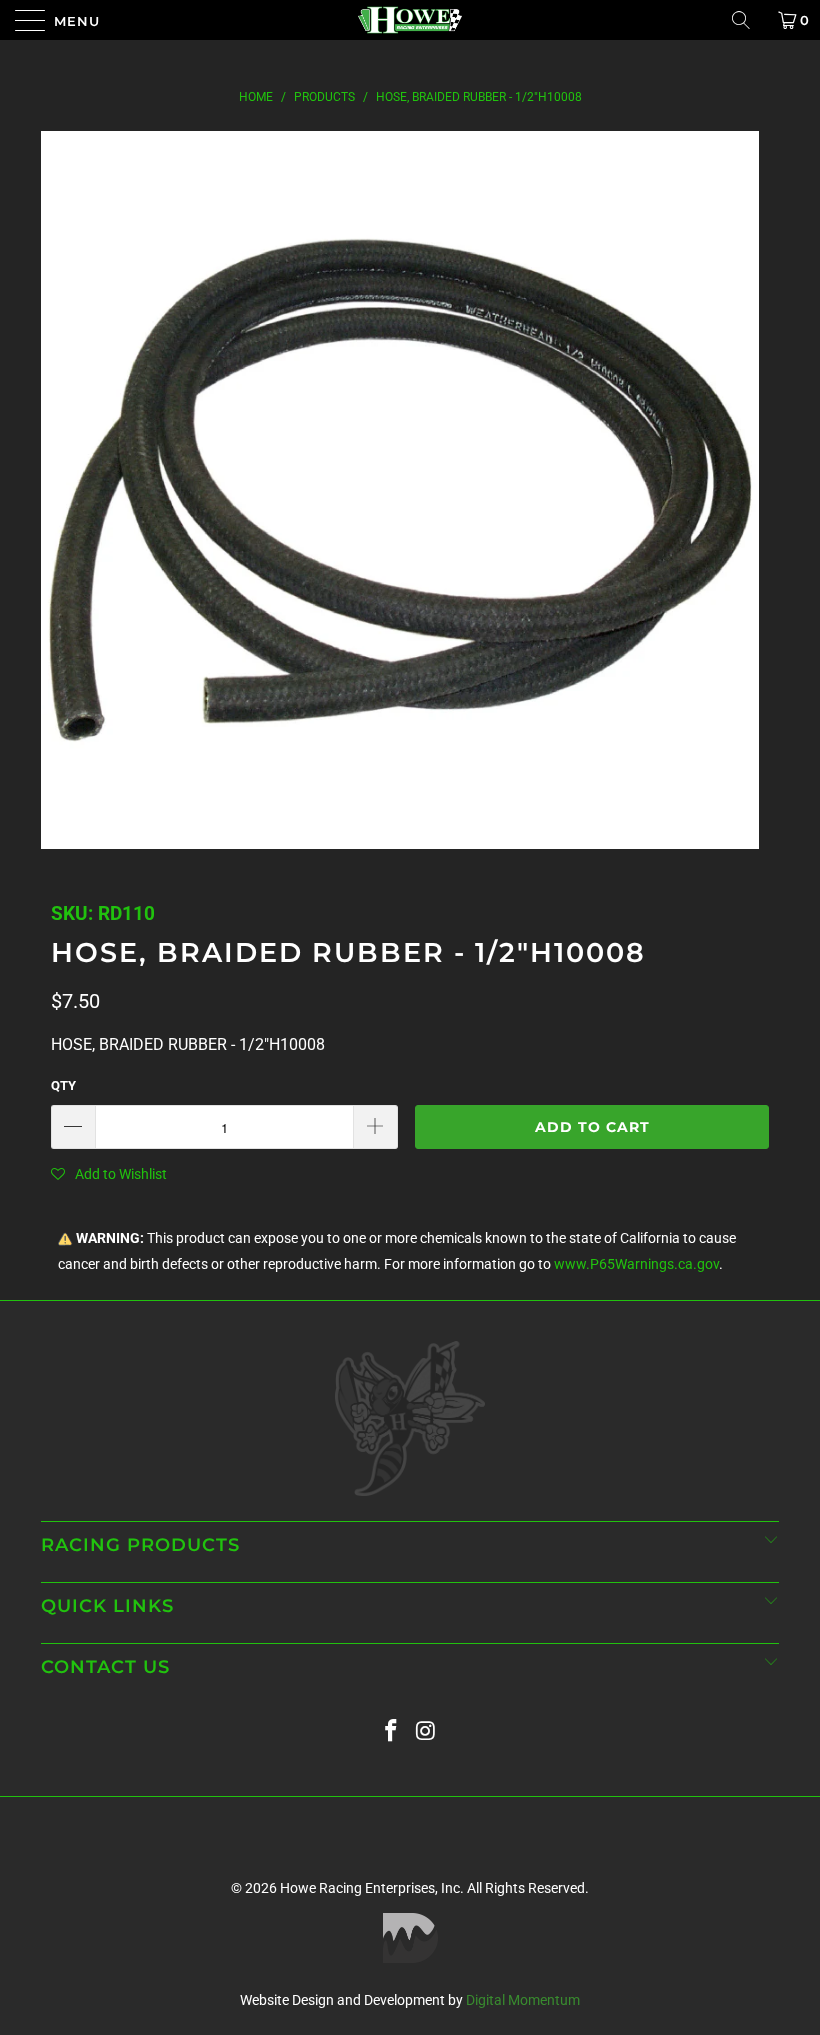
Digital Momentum (523, 2000)
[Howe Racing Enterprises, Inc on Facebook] (392, 1731)
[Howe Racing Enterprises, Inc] (410, 20)
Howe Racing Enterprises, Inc (370, 1888)
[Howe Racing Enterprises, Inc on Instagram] (427, 1731)
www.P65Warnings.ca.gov (636, 1264)
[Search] (748, 20)
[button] (109, 1174)
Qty (63, 1085)
